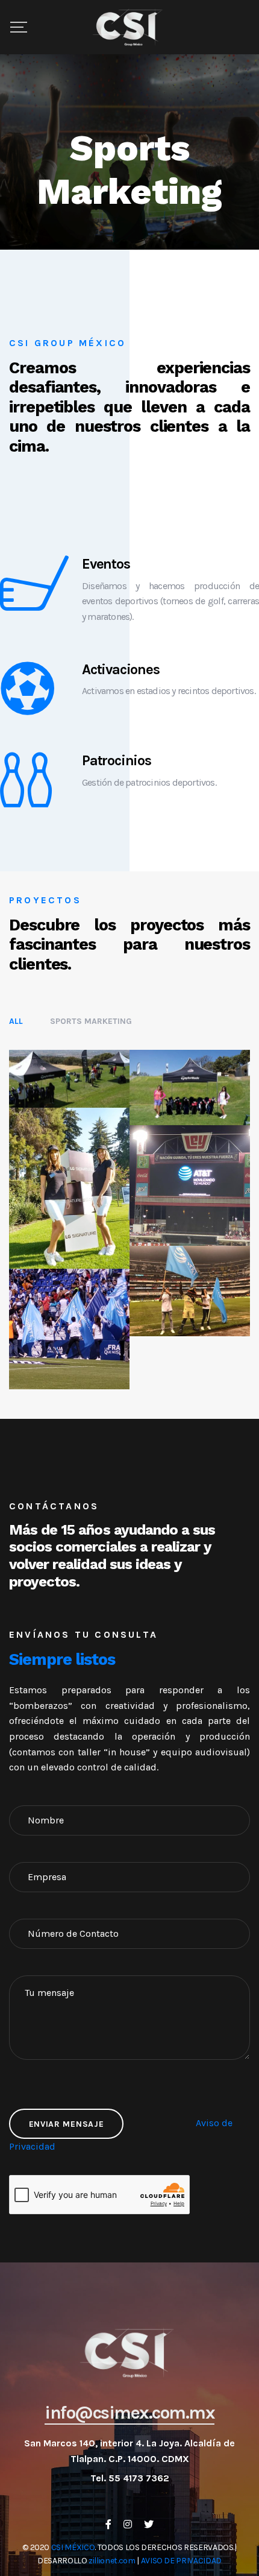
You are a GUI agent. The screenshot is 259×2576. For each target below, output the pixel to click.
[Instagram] (128, 2524)
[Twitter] (149, 2524)
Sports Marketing (91, 1021)
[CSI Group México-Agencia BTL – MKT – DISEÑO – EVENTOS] (129, 27)
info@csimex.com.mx (129, 2413)
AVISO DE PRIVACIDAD (181, 2561)
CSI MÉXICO (73, 2547)
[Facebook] (108, 2524)
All (16, 1021)
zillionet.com (112, 2561)
